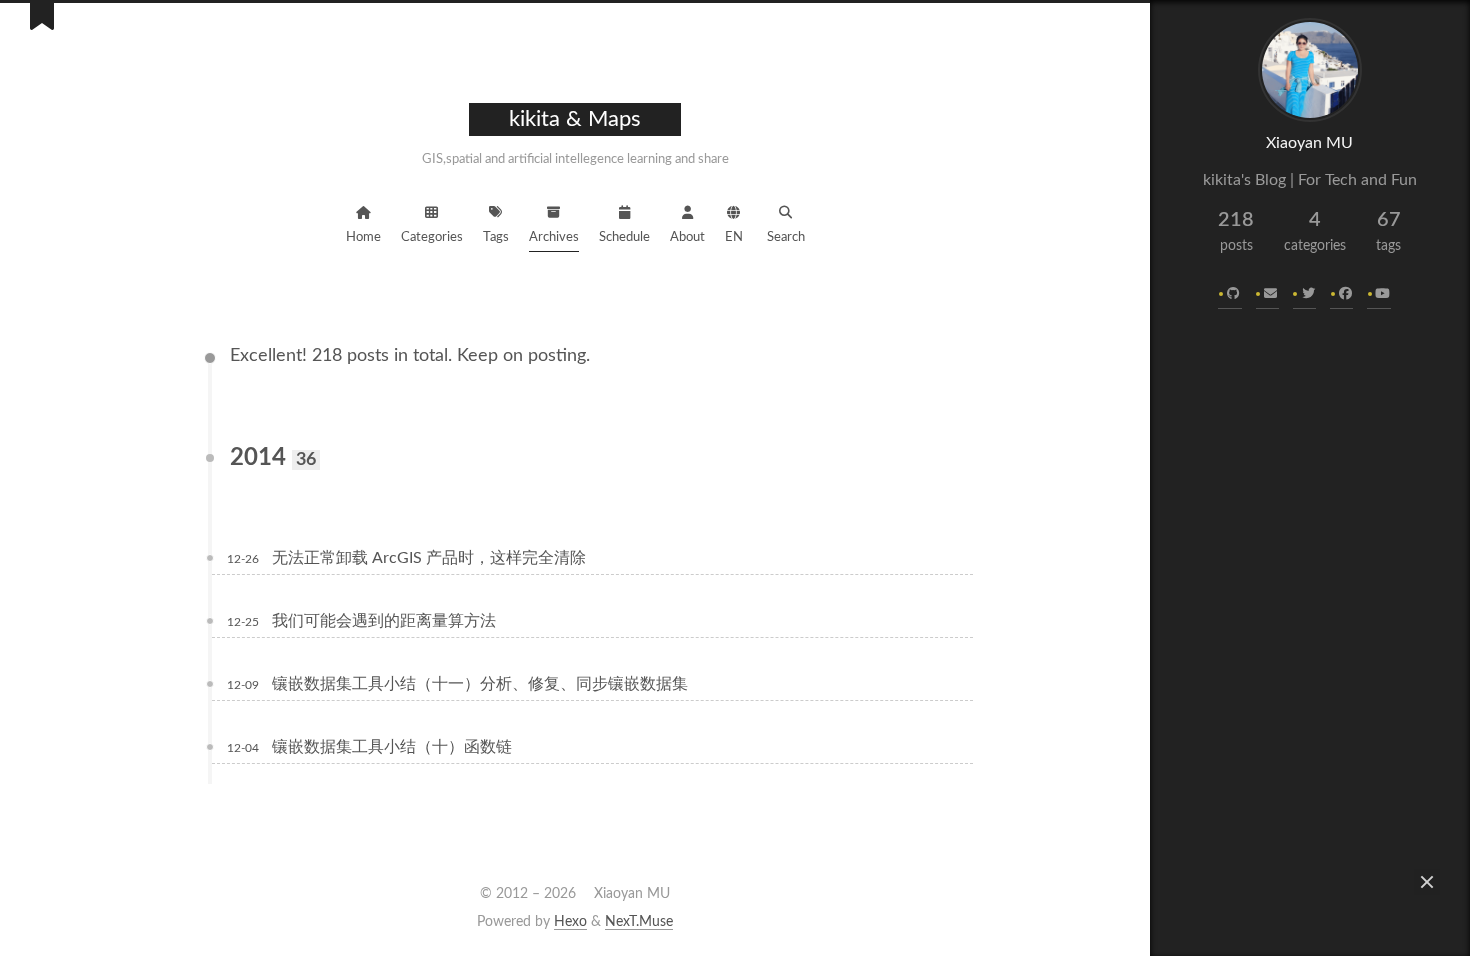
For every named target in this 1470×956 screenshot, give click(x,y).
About (687, 237)
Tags (496, 237)
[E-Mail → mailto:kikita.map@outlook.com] (1267, 295)
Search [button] (786, 237)
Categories (432, 237)
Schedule (624, 237)
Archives (554, 237)
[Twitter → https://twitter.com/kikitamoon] (1304, 295)
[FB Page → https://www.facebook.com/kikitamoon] (1342, 295)
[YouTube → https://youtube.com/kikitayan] (1379, 295)
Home (363, 237)
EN (734, 237)
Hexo (570, 922)
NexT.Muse (639, 922)
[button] (1427, 882)
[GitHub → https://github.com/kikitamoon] (1230, 295)
